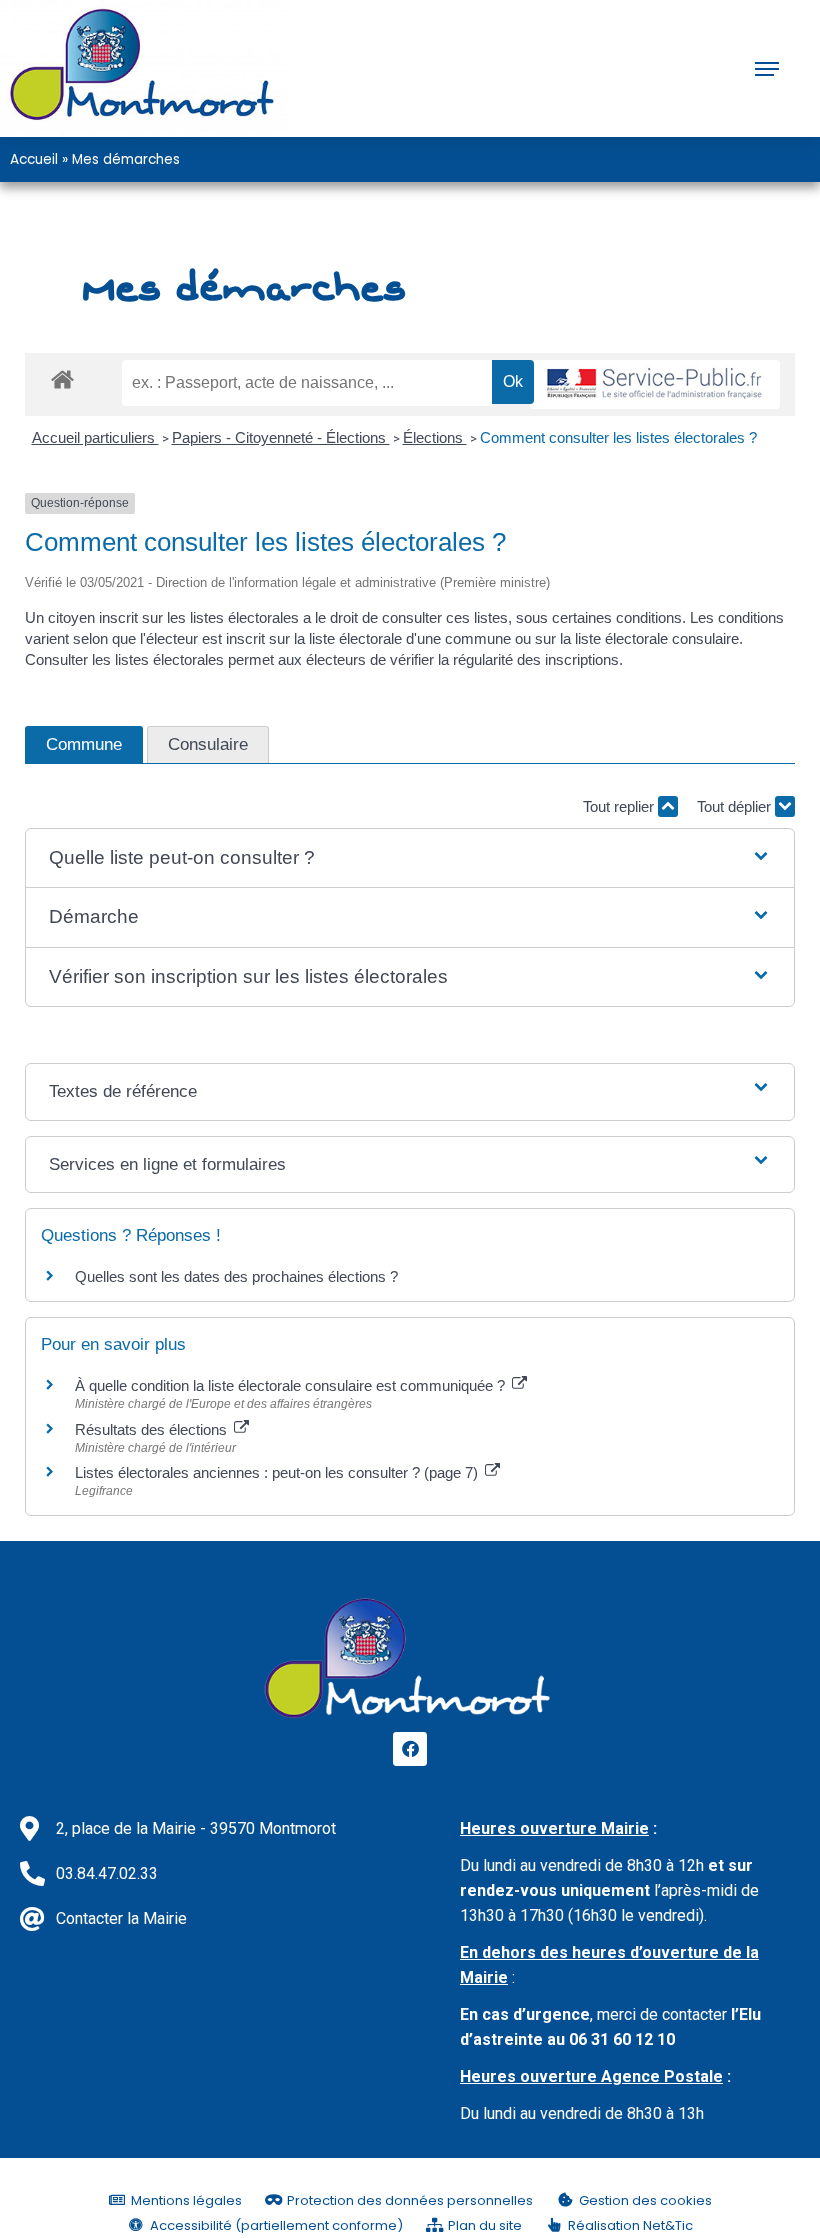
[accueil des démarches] (62, 378)
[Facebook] (410, 1749)
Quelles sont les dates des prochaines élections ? (236, 1276)
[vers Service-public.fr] (655, 384)
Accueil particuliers (95, 437)
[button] (410, 858)
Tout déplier (736, 806)
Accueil (34, 159)
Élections (435, 437)
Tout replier (620, 806)
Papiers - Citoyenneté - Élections (281, 437)
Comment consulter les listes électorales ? (618, 437)
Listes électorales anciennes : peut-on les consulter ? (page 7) (278, 1472)
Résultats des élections (153, 1429)
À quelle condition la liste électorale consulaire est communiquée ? (292, 1385)
